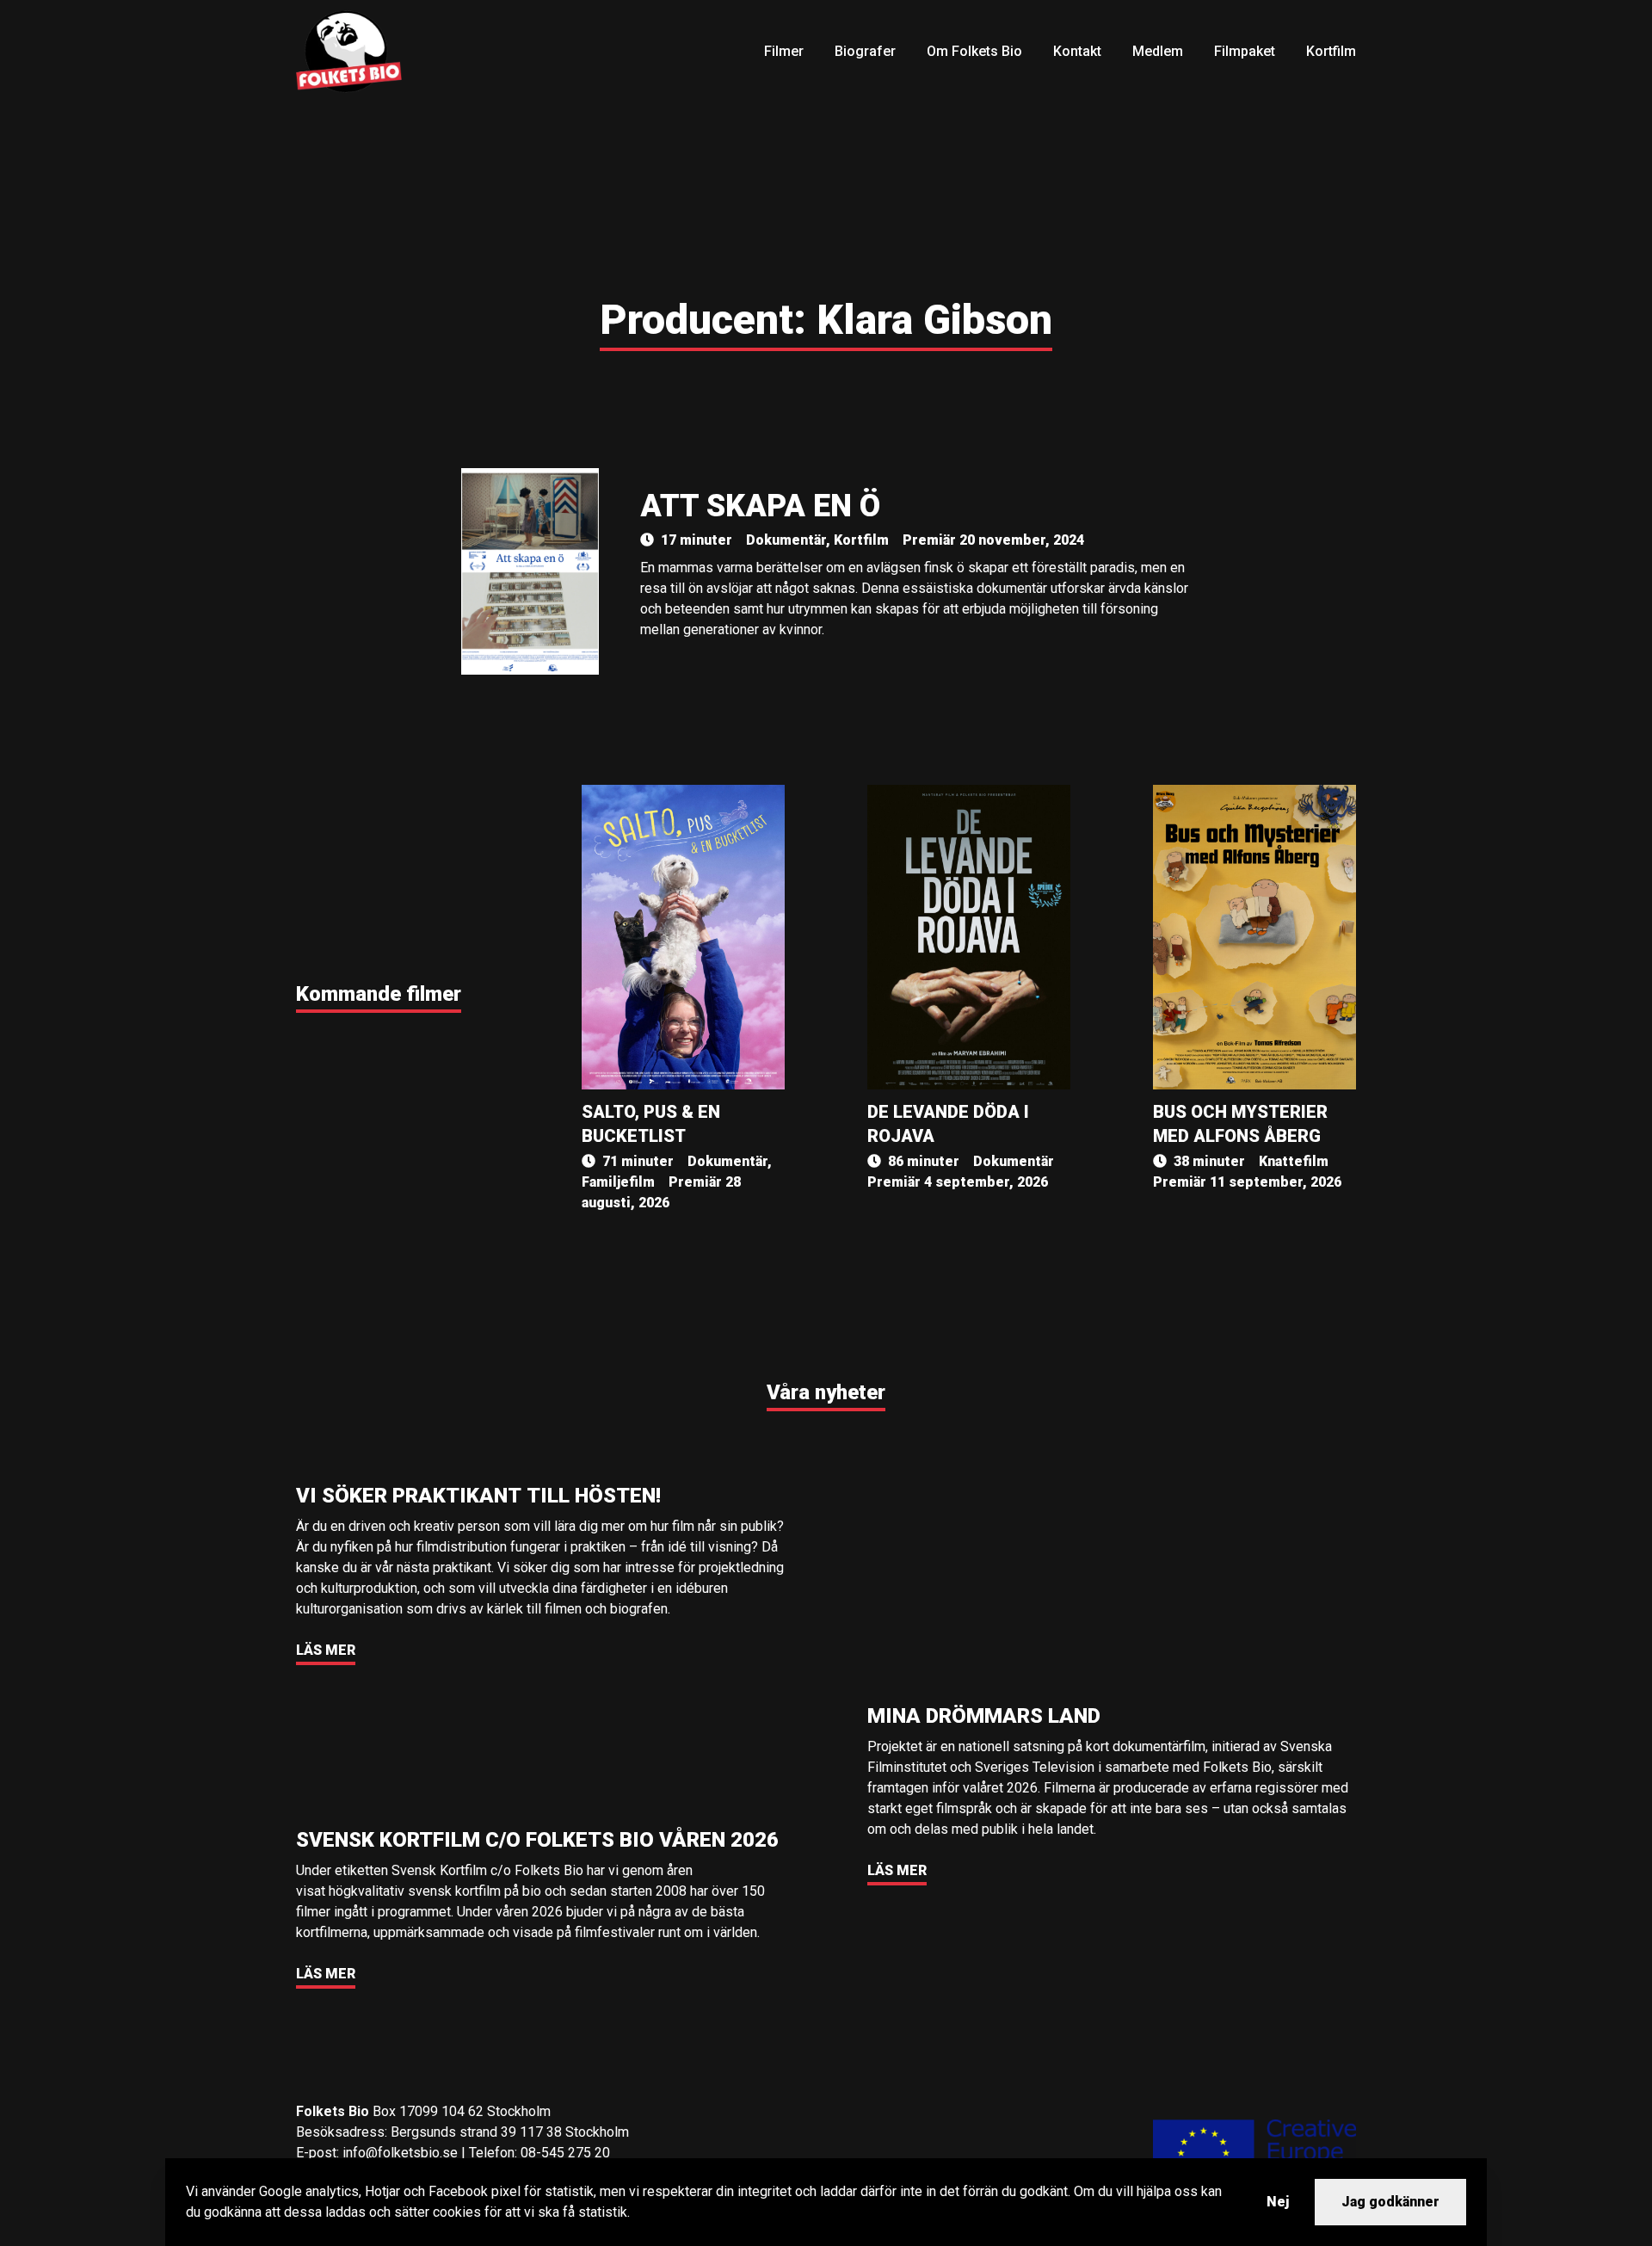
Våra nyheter (826, 1392)
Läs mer (326, 1650)
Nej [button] (1278, 2202)
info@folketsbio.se (400, 2153)
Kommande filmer (379, 994)
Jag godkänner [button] (1390, 2202)
